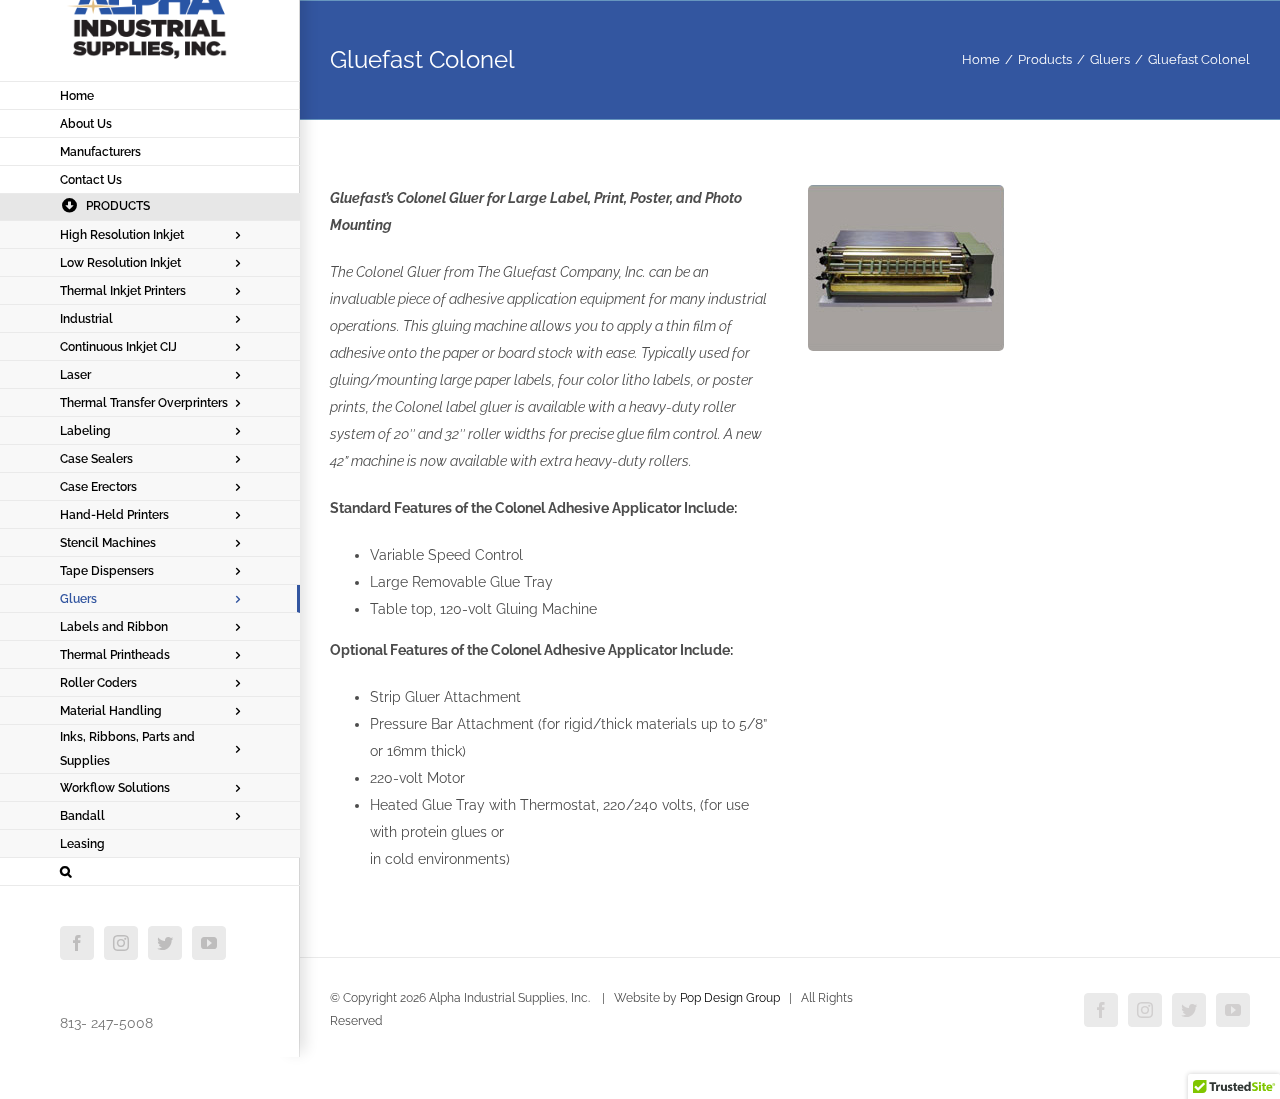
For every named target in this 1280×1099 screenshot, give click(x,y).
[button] (150, 872)
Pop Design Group (730, 998)
